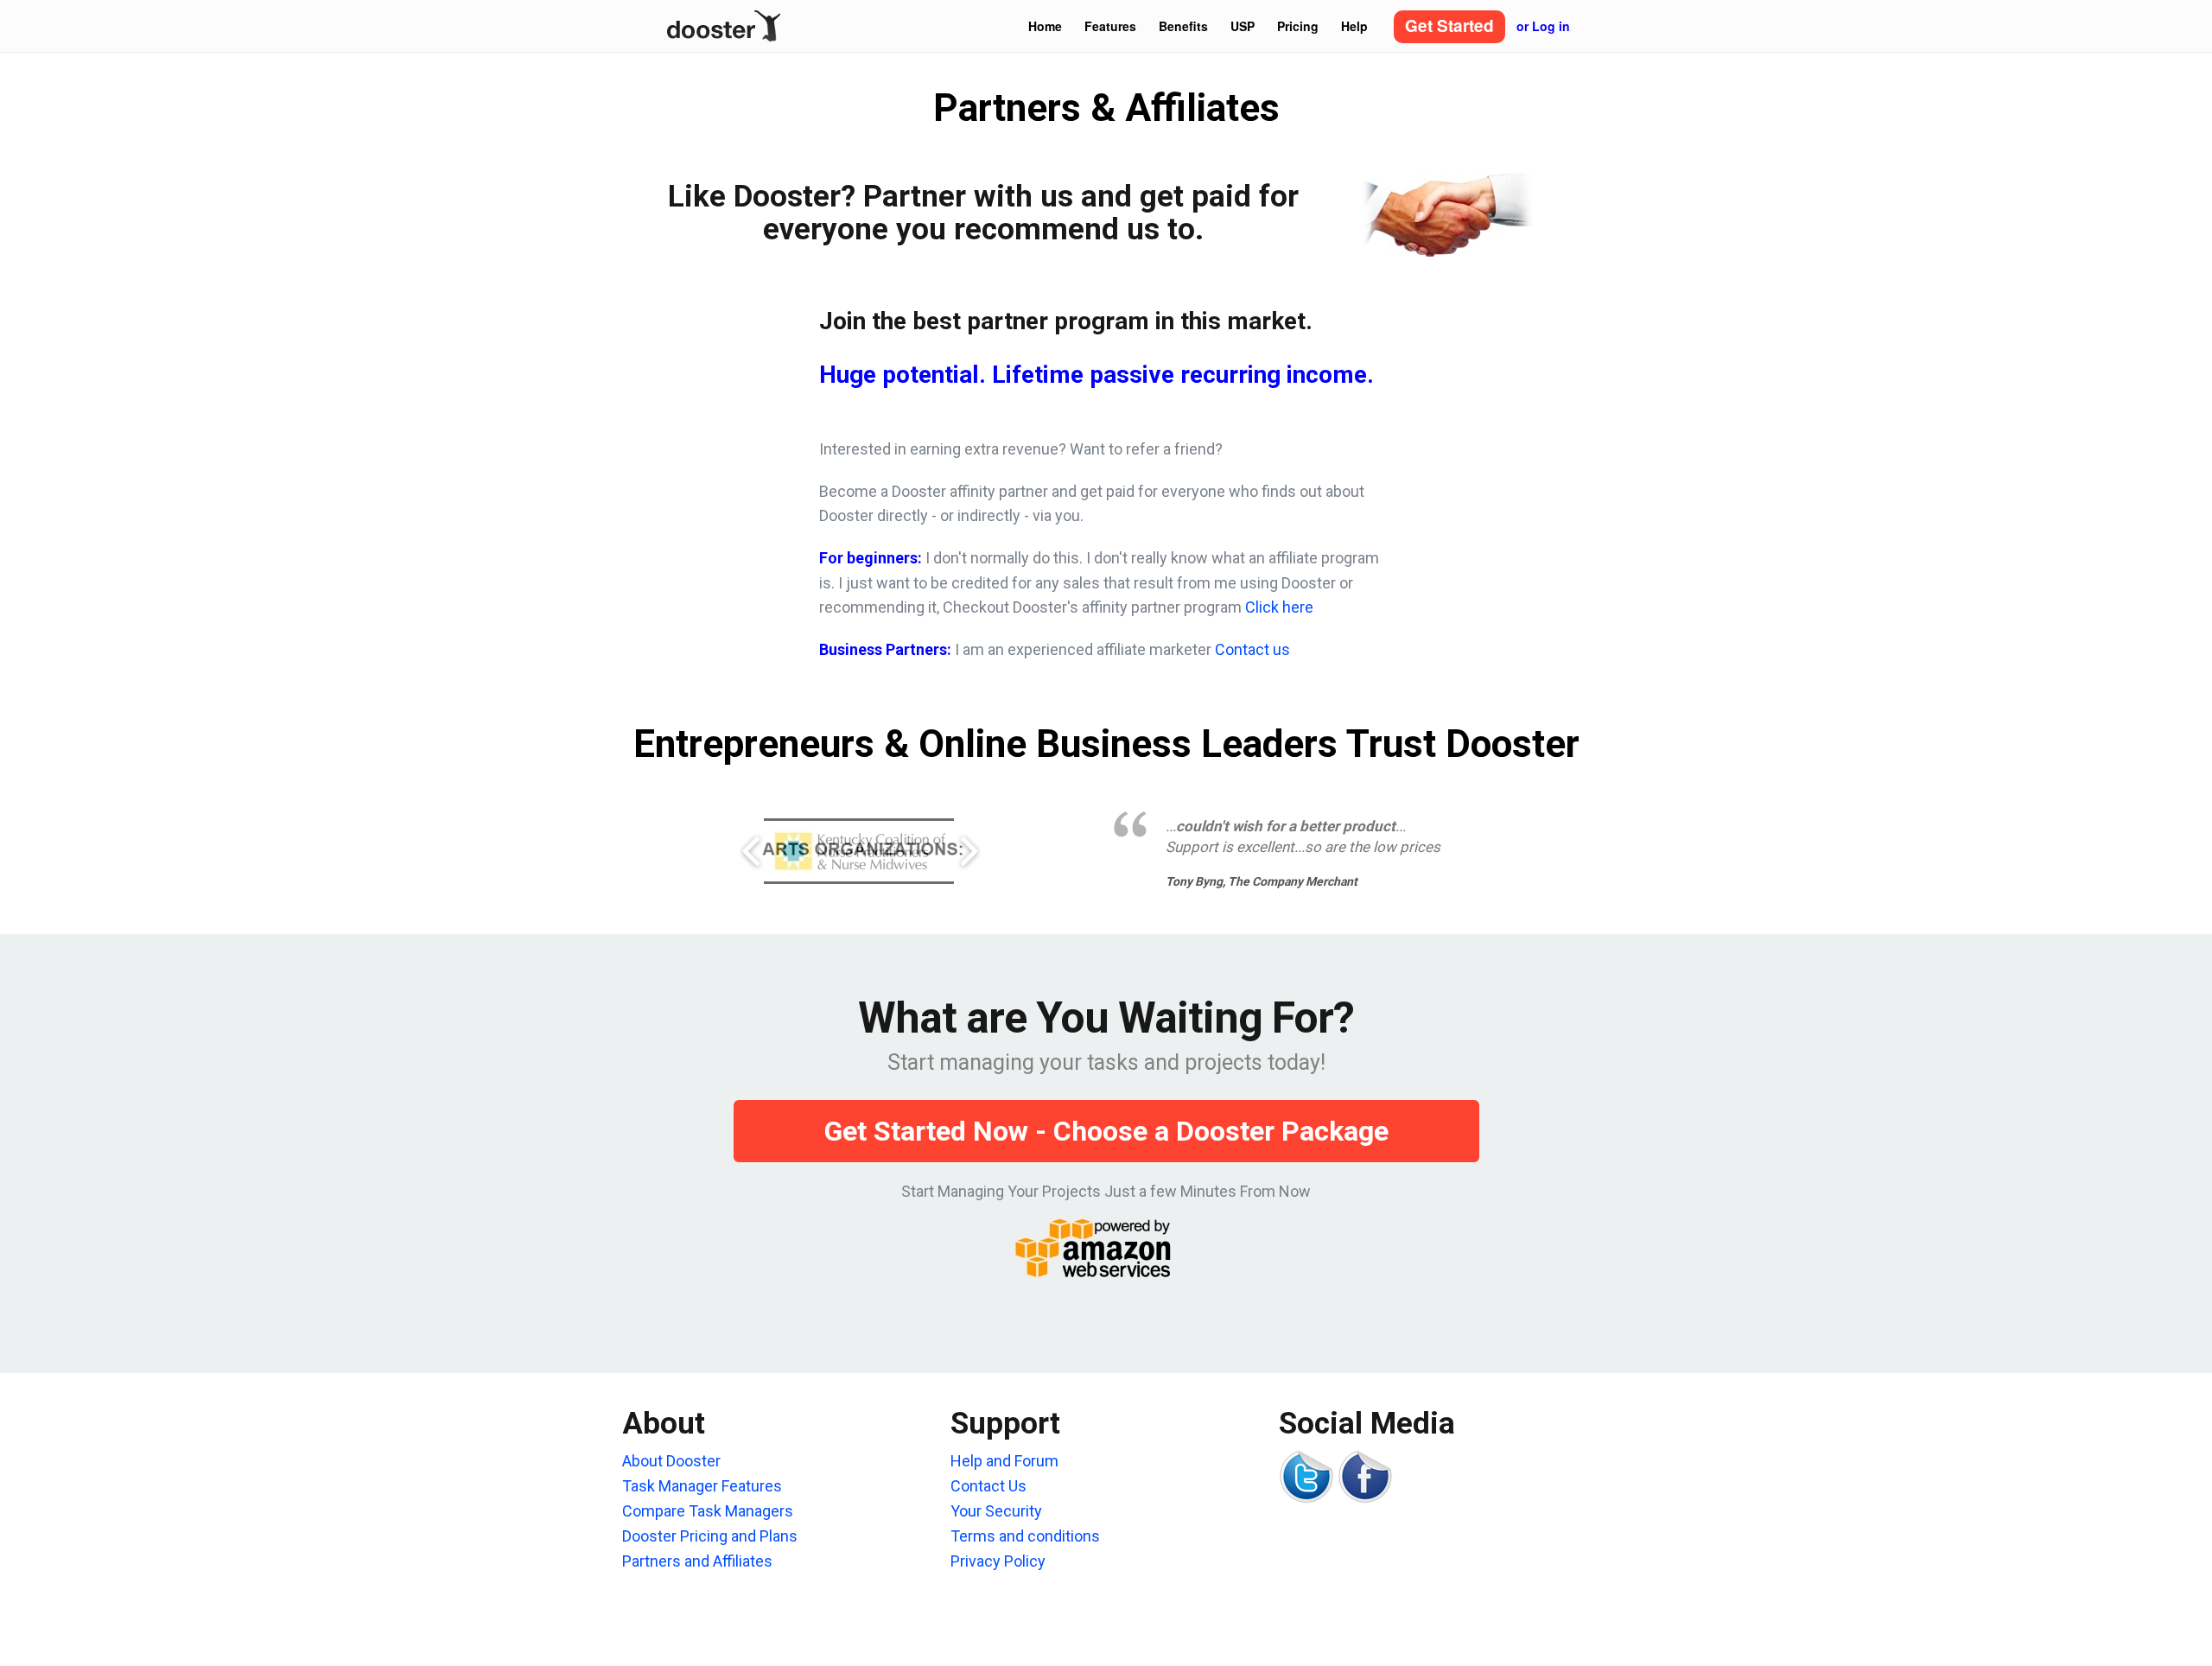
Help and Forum (1004, 1461)
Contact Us (988, 1486)
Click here (1279, 607)
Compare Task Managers (708, 1511)
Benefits (1183, 26)
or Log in (1543, 26)
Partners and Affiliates (697, 1561)
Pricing (1298, 26)
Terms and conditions (1025, 1536)
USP (1243, 26)
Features (1110, 26)
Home (1045, 26)
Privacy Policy (998, 1561)
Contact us (1252, 649)
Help (1354, 26)
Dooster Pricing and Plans (710, 1536)
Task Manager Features (702, 1486)
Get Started (1449, 25)
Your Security (996, 1511)
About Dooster (671, 1461)
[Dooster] (724, 22)
